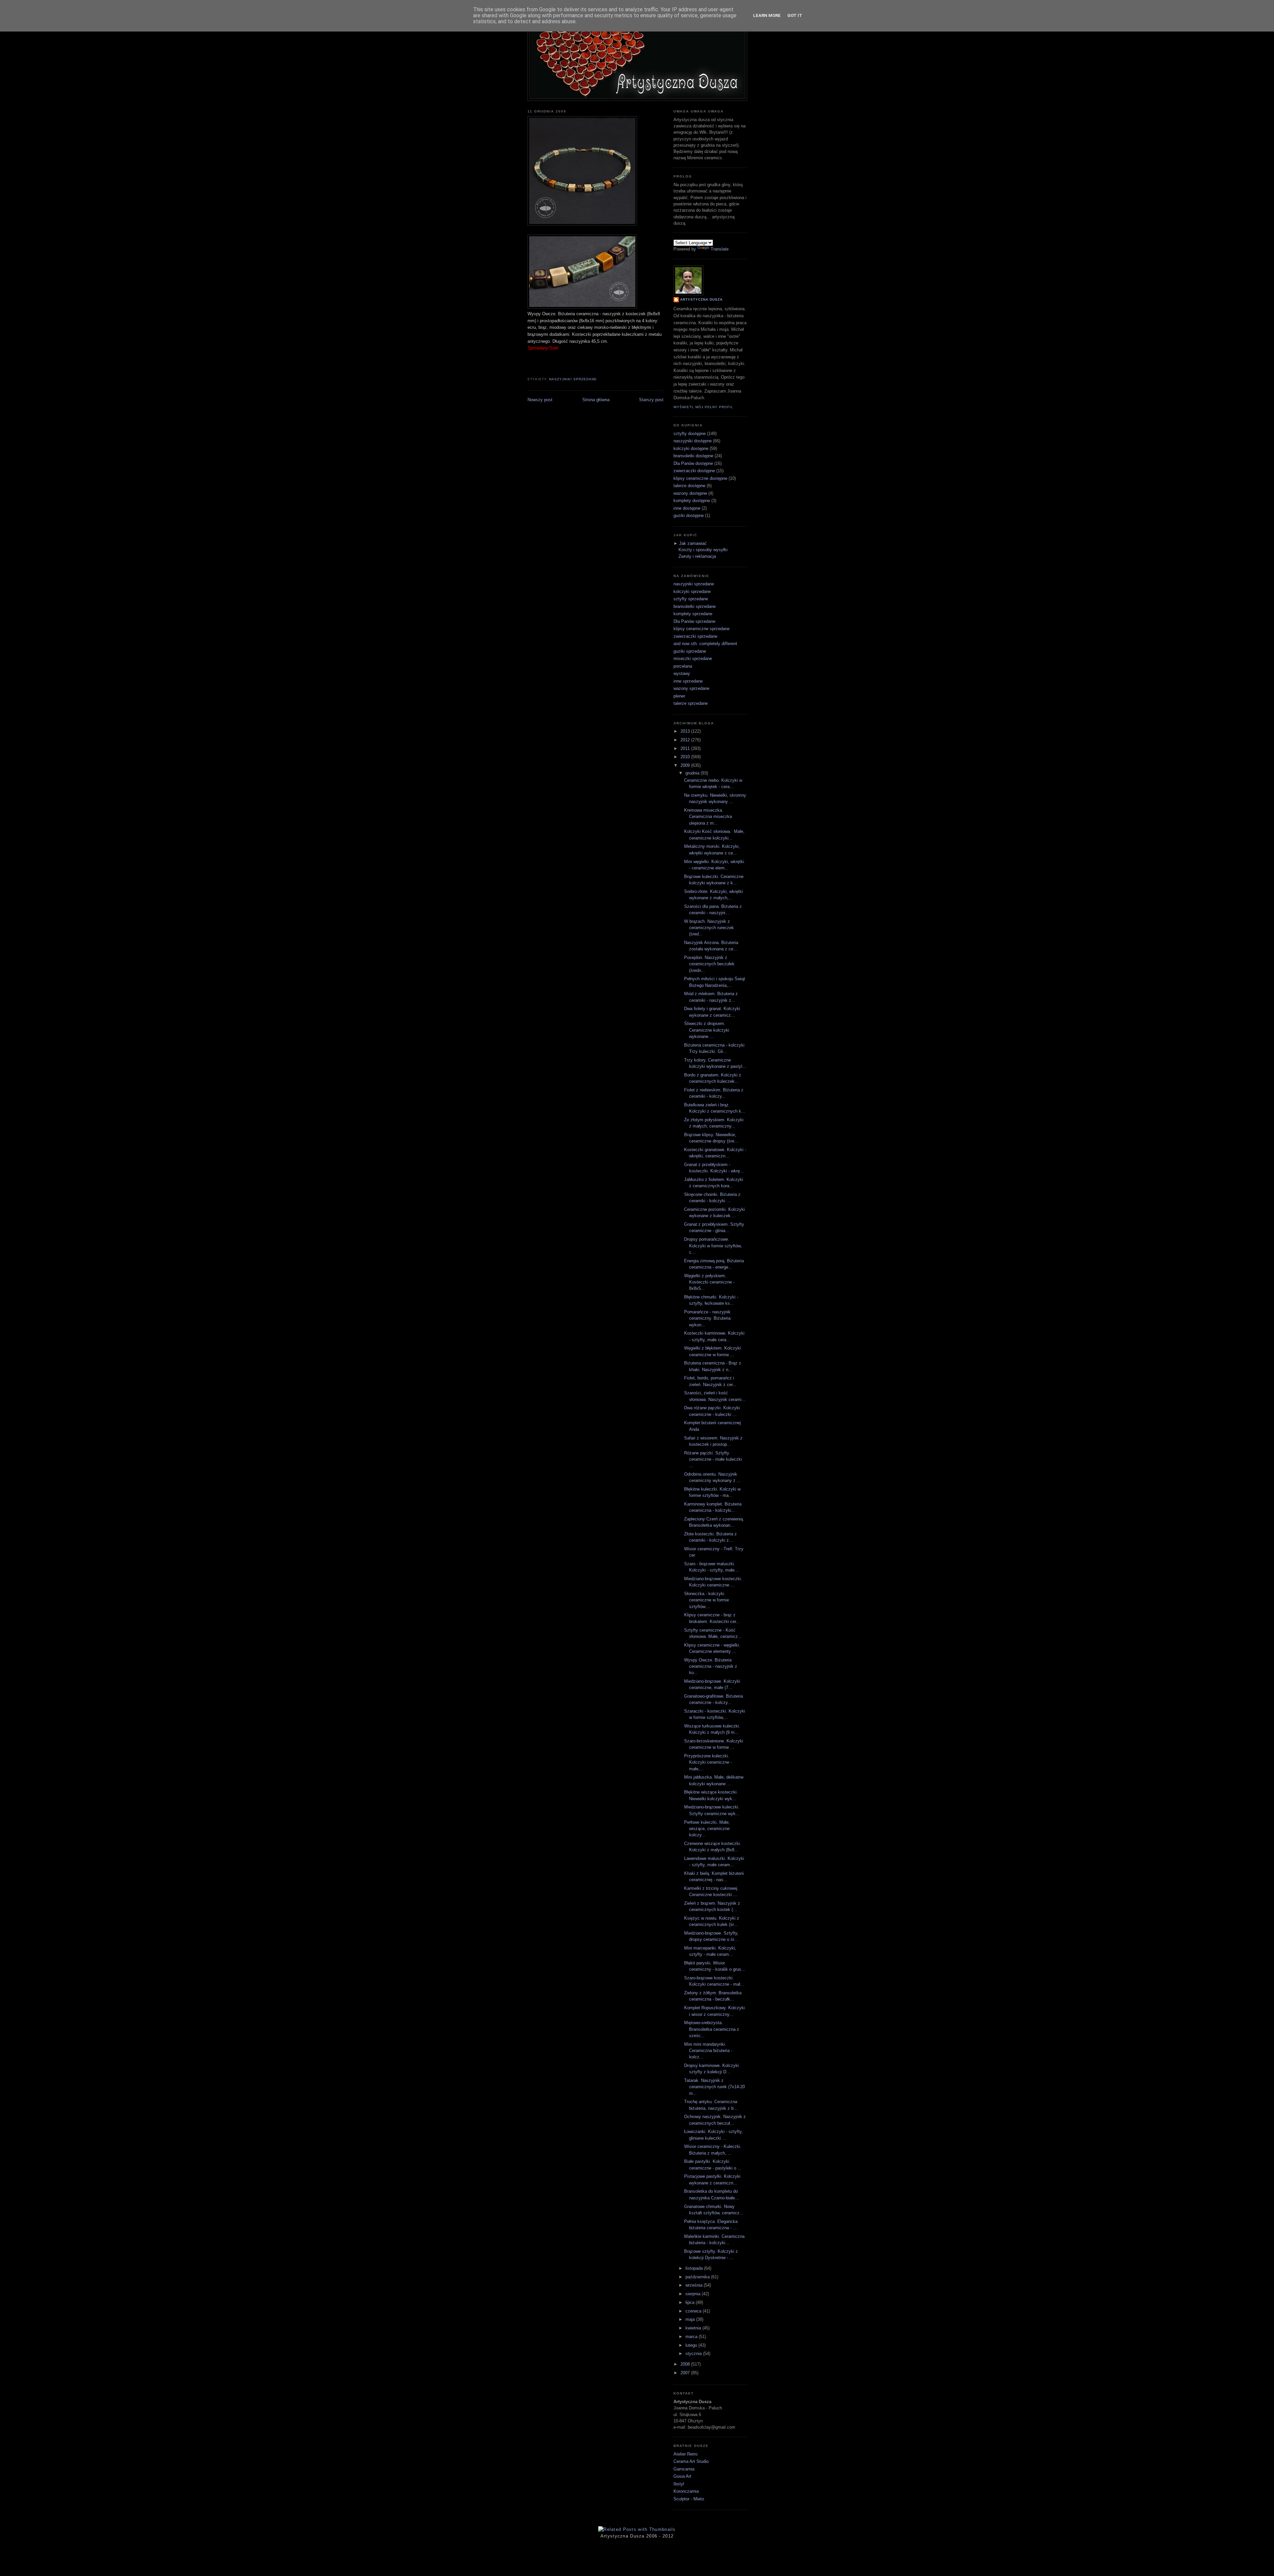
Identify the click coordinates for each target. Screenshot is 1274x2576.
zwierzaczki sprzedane (695, 636)
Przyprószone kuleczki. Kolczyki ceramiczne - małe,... (708, 1762)
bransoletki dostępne (693, 456)
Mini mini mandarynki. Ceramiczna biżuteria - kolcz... (708, 2051)
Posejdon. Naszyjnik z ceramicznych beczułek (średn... (709, 964)
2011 (686, 748)
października (698, 2277)
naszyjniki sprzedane (573, 379)
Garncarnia (684, 2469)
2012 (686, 740)
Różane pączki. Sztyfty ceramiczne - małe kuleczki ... (713, 1459)
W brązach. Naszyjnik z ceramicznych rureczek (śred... (709, 928)
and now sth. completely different (705, 644)
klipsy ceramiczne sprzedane (702, 629)
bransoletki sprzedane (695, 606)
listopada (695, 2268)
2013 (686, 731)
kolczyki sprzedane (692, 591)
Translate (720, 249)
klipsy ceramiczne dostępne (700, 478)
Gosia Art (682, 2476)
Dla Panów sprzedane (694, 621)
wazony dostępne (690, 493)
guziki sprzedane (690, 651)
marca (692, 2337)
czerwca (694, 2311)
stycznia (694, 2354)
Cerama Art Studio (691, 2461)
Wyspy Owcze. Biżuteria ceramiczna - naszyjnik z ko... (711, 1666)
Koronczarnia (686, 2491)
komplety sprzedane (693, 614)
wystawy (682, 673)
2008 (686, 2364)
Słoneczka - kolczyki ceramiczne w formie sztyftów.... (707, 1600)
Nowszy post (540, 400)
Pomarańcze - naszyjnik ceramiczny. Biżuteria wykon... (707, 1318)
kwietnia (694, 2328)
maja (691, 2319)
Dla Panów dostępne (693, 463)
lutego (692, 2345)
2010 (686, 757)
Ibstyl (679, 2484)
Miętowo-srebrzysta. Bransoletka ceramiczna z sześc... (712, 2029)
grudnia (693, 773)
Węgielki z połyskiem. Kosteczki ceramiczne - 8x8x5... (709, 1282)
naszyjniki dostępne (693, 441)
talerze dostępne (689, 486)
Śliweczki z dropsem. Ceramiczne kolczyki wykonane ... (707, 1030)
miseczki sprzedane (693, 659)
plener (679, 696)
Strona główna (596, 400)
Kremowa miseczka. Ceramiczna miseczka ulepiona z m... (708, 817)
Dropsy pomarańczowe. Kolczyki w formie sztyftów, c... (713, 1246)
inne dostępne (687, 508)
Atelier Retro (685, 2454)
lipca (691, 2302)
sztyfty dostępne (690, 434)
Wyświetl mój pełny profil (703, 407)
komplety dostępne (692, 501)
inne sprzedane (688, 681)
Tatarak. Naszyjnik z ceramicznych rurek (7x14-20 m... (714, 2087)
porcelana (683, 666)
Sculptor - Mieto (689, 2499)
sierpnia (694, 2294)
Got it (795, 15)
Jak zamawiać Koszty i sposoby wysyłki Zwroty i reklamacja (703, 550)
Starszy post (651, 400)
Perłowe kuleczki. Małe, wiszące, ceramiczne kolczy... (707, 1829)
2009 (686, 765)
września (695, 2285)
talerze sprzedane (691, 703)
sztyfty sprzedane (691, 599)
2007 (686, 2373)
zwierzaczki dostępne (694, 471)
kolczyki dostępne (691, 448)
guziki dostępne (689, 515)
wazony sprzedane (691, 688)
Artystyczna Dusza (701, 299)
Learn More (767, 15)
